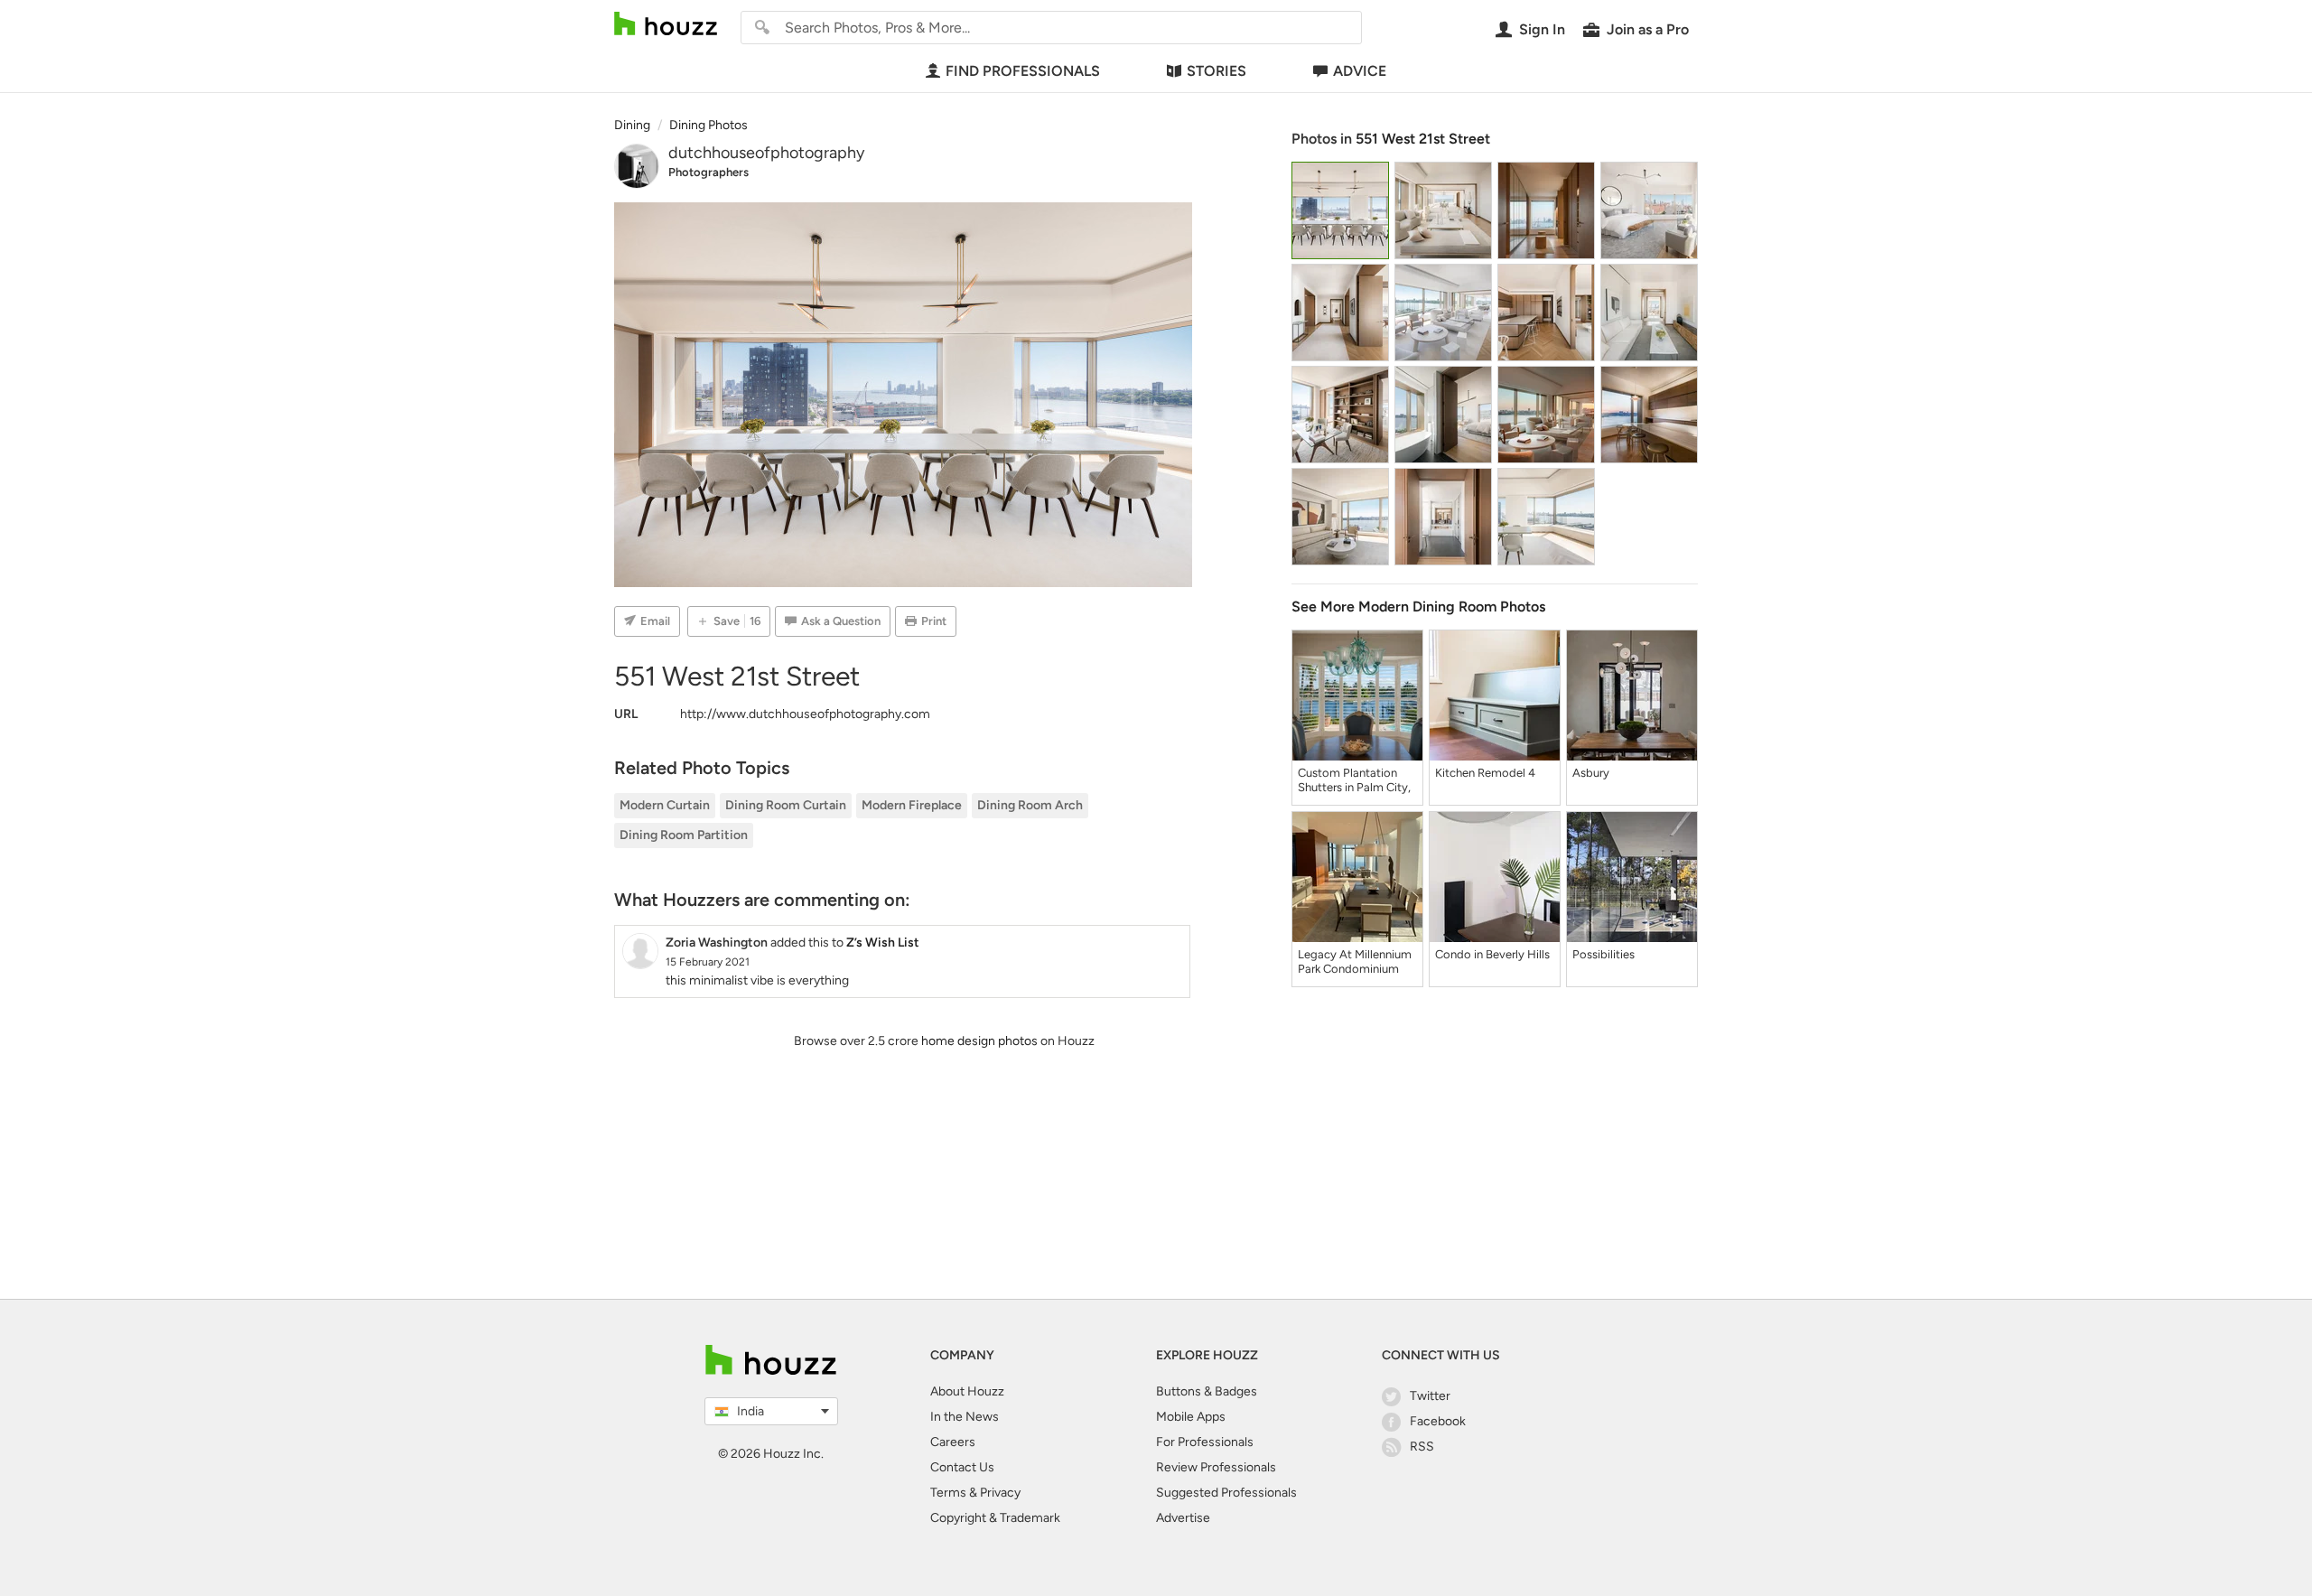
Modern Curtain (665, 805)
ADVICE (1360, 71)
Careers (953, 1442)
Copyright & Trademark (995, 1518)
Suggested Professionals (1226, 1493)
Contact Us (962, 1467)
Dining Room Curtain (786, 805)
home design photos (979, 1041)
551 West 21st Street (1423, 139)
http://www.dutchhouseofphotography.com (805, 714)
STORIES (1217, 71)
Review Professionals (1216, 1467)
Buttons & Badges (1207, 1391)
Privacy (1000, 1493)
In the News (965, 1417)
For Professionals (1205, 1442)
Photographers (709, 172)
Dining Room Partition (684, 835)
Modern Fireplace (912, 805)
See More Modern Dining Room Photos (1418, 607)
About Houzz (967, 1391)
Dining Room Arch (1030, 805)
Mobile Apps (1191, 1417)
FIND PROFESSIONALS (1023, 71)
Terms (948, 1493)
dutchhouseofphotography (766, 153)
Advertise (1183, 1518)
